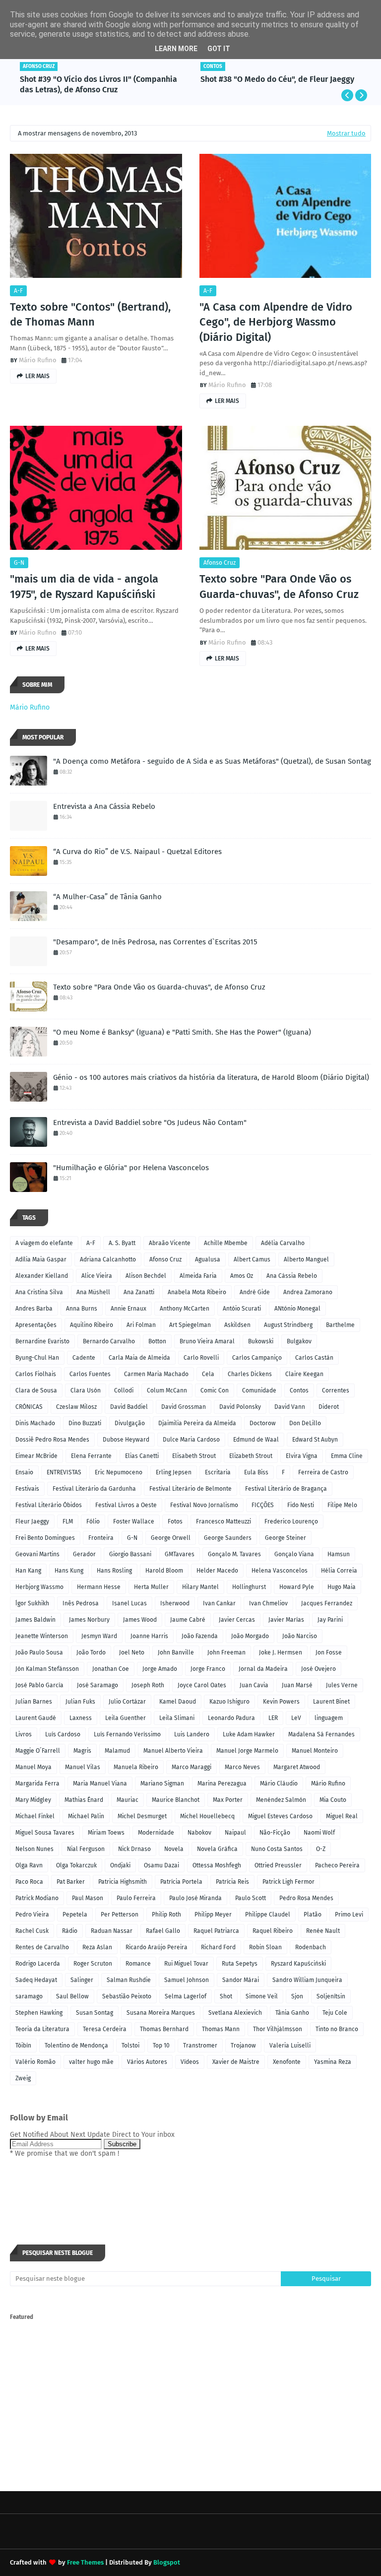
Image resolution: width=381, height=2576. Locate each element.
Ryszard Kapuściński (298, 1964)
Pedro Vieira (32, 1915)
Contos (299, 1390)
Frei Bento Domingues (45, 1538)
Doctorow (263, 1423)
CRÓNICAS (29, 1407)
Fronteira (101, 1538)
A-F (18, 291)
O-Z (321, 1849)
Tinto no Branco (337, 2029)
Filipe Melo (342, 1505)
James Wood (140, 1620)
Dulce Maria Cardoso (191, 1440)
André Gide (255, 1292)
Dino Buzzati (85, 1423)
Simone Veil (262, 1996)
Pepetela (75, 1915)
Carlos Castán (314, 1358)
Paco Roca (29, 1882)
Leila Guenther (126, 1718)
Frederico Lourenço (291, 1521)
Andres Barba (34, 1309)
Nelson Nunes (34, 1849)
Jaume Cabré (188, 1620)
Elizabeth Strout (251, 1456)
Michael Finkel (35, 1816)
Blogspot (167, 2562)
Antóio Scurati (242, 1309)
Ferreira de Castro (323, 1472)
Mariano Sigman (162, 1783)
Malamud (117, 1751)
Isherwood (175, 1603)
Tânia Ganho (292, 2013)
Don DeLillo (305, 1423)
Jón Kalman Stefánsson (47, 1669)
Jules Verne (342, 1685)
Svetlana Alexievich (235, 2013)
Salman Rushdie (129, 1980)
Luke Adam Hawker (249, 1734)
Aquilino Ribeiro (92, 1325)
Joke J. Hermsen (281, 1652)
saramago (29, 1996)
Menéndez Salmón (281, 1800)
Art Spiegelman (190, 1325)
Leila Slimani (177, 1718)
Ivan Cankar (219, 1603)
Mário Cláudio (279, 1783)
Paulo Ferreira (136, 1898)
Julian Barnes (34, 1702)
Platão (313, 1915)
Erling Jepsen (174, 1472)
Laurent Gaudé (36, 1718)
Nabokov (199, 1833)
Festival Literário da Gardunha (94, 1489)
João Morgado (250, 1636)
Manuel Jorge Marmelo (247, 1751)
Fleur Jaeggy (32, 1521)
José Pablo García (39, 1685)
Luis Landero (192, 1734)
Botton (157, 1341)
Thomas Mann (221, 2029)
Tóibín (23, 2046)
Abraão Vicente (170, 1243)
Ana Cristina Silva (39, 1292)
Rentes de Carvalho (42, 1947)
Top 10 (161, 2046)
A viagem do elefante (44, 1243)
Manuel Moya (33, 1767)
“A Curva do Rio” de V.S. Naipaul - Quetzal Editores (137, 852)
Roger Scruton (93, 1964)
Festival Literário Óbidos (49, 1505)
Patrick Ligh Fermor (288, 1882)
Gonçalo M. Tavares (234, 1554)
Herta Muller (151, 1587)
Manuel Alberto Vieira (173, 1751)
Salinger (82, 1980)
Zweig (23, 2078)
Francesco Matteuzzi (223, 1521)
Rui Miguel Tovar (186, 1964)
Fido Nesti (301, 1505)
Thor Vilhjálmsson (278, 2029)
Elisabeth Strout (194, 1456)
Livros (24, 1734)
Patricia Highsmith (123, 1882)
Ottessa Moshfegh (217, 1865)
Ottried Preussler (278, 1865)
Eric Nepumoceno (119, 1472)
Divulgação (130, 1423)
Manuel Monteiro (315, 1751)
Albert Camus (252, 1259)
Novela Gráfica (217, 1849)
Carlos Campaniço (257, 1358)
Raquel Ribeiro (273, 1931)
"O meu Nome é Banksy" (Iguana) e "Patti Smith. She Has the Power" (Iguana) (182, 1032)
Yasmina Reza (333, 2062)
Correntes (336, 1390)
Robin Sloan (265, 1947)
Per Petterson (120, 1915)
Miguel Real (342, 1816)
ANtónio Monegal (297, 1309)
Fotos (175, 1521)
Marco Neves (242, 1767)
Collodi (124, 1390)
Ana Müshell (93, 1292)
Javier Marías (286, 1620)
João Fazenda (200, 1636)
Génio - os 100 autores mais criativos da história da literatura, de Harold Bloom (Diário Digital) (211, 1077)
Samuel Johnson (187, 1980)
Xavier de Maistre (236, 2062)
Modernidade (156, 1833)
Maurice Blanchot (176, 1800)
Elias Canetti (142, 1456)
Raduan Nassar (112, 1931)
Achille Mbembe (226, 1243)
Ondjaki (120, 1865)
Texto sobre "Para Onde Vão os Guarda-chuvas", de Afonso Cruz (279, 587)
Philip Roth (166, 1915)
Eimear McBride (36, 1456)
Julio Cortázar (127, 1702)
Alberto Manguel (306, 1259)
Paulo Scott (251, 1898)
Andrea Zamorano (308, 1292)
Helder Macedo (217, 1571)
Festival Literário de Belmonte (190, 1489)
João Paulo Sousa (39, 1652)
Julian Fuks (80, 1702)
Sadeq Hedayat (36, 1980)
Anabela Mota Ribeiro (197, 1292)
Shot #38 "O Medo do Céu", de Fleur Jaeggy (277, 79)
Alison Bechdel (146, 1276)
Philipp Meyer (213, 1915)
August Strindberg (288, 1325)
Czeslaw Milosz (76, 1407)
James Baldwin (35, 1620)
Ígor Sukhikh (32, 1603)
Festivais (27, 1489)
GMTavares (180, 1554)
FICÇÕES (263, 1505)
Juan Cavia (254, 1685)
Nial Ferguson (86, 1849)
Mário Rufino (38, 360)
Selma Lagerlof (186, 1996)
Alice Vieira (97, 1276)
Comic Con (215, 1390)
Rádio (70, 1931)
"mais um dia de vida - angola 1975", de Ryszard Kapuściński (84, 587)
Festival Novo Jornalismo (204, 1505)
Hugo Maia (342, 1587)
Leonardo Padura (231, 1718)
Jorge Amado (160, 1669)
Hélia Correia (339, 1571)
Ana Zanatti (139, 1292)
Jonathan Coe (111, 1669)
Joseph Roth (148, 1685)
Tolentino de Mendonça (76, 2046)
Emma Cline (347, 1456)
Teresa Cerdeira (105, 2029)
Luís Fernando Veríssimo (127, 1734)
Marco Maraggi (191, 1767)
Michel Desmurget (142, 1816)
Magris (82, 1751)
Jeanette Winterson (42, 1636)
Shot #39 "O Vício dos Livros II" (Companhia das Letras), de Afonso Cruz (98, 84)
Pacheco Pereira (337, 1865)
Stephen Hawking (39, 2013)
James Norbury (89, 1620)
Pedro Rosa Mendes (306, 1898)
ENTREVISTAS (64, 1472)
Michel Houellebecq (207, 1816)
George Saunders (228, 1538)
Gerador (84, 1554)
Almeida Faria (198, 1276)
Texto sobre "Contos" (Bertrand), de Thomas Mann (90, 315)
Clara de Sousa (36, 1390)
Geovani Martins (37, 1554)
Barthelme (340, 1325)
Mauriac (127, 1800)
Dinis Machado (35, 1423)
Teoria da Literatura (42, 2029)
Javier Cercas (237, 1620)
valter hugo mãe (91, 2062)
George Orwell (171, 1538)
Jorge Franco (208, 1669)
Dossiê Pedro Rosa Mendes (52, 1440)
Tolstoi (130, 2046)
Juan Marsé (297, 1685)
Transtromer (200, 2046)
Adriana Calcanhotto (108, 1259)
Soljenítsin (331, 1996)
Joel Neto (132, 1652)
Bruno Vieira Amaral (207, 1341)
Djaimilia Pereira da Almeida (197, 1423)
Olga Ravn (29, 1865)
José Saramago (97, 1685)
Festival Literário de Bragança (286, 1489)
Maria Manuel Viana (100, 1783)
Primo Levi (349, 1915)
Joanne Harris (149, 1636)
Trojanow (243, 2046)
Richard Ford (218, 1947)
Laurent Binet (331, 1702)
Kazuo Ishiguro (229, 1702)
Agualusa (208, 1259)
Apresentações (36, 1325)
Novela (174, 1849)
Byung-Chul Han (37, 1358)
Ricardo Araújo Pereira (157, 1947)
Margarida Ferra (37, 1783)
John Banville (176, 1652)
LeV (296, 1718)
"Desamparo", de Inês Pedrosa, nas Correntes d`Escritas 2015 (155, 942)
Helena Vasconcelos (280, 1571)
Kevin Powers (281, 1702)
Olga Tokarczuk (76, 1865)
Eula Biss (256, 1472)
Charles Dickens (250, 1374)
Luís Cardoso (63, 1734)
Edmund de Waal (256, 1440)
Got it (219, 49)
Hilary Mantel (200, 1587)
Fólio (93, 1521)
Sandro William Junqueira (307, 1980)
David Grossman (184, 1407)
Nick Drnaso (134, 1849)
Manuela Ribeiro (136, 1767)
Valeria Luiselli (290, 2046)
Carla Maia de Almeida (139, 1358)
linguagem (329, 1718)
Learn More (176, 49)
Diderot (329, 1407)
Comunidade (259, 1390)
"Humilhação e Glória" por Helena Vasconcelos (131, 1168)
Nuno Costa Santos (277, 1849)
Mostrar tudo (346, 133)
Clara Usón (86, 1390)
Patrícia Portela (181, 1882)
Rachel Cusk (32, 1931)
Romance (138, 1964)
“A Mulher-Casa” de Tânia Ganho (107, 897)
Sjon (297, 1996)
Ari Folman (141, 1325)
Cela (208, 1374)
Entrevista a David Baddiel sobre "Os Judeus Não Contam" (150, 1123)
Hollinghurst (249, 1587)
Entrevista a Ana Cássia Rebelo (104, 806)
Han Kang (28, 1571)
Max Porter (228, 1800)
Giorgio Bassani (130, 1554)
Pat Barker (71, 1882)
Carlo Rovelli (201, 1358)
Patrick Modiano (37, 1898)
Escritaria (218, 1472)
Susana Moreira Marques (161, 2013)
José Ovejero (318, 1669)
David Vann (290, 1407)
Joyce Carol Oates (202, 1685)
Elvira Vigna (302, 1456)
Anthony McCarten (185, 1309)
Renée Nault (323, 1931)
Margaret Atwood (297, 1767)
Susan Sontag (95, 2013)
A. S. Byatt (122, 1243)
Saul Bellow (72, 1996)
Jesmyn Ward (99, 1636)
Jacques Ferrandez (327, 1603)
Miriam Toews (106, 1833)
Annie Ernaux (128, 1309)
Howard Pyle (297, 1587)
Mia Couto (333, 1800)
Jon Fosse (329, 1652)
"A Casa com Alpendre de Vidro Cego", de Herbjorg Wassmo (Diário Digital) (276, 322)
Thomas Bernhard (164, 2029)
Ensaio (24, 1472)
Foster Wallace (134, 1521)
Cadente (84, 1358)
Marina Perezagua (222, 1783)
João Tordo (91, 1652)
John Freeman (226, 1652)
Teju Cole (335, 2013)
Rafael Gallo (163, 1931)
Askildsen (237, 1325)
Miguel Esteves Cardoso (280, 1816)
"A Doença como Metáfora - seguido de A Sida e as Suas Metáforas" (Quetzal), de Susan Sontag (212, 761)
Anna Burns (82, 1309)
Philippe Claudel (268, 1915)
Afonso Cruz (220, 563)
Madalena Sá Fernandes (321, 1734)
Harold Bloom (164, 1571)
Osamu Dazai (161, 1865)
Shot (226, 1996)
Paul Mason (88, 1898)
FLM (68, 1521)
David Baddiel (129, 1407)
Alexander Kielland (42, 1276)
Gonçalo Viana (294, 1554)
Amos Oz (242, 1276)
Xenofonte (287, 2062)
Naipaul (235, 1833)
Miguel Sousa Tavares (45, 1833)
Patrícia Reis (232, 1882)
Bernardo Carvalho (109, 1341)
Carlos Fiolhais (36, 1374)
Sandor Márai (241, 1980)
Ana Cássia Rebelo (292, 1276)
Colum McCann (167, 1390)
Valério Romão (35, 2062)
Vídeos (190, 2062)
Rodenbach (311, 1947)
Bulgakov (299, 1341)
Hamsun (339, 1554)
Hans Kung (69, 1571)
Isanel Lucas (129, 1603)
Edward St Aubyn (315, 1440)
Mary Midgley (33, 1800)
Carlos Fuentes (90, 1374)
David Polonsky (240, 1407)
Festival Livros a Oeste (126, 1505)
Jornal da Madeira (263, 1669)
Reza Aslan (97, 1947)
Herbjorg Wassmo (39, 1587)
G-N (19, 563)
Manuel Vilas (83, 1767)
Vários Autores (147, 2062)
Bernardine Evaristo (42, 1341)
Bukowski (261, 1341)
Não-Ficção (275, 1833)
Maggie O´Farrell (38, 1751)
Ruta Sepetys (240, 1964)
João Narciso (300, 1636)
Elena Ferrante (91, 1456)
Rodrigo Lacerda (38, 1964)
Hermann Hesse (99, 1587)
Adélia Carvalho (283, 1243)
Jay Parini (330, 1620)
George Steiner (286, 1538)
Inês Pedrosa (81, 1603)
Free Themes (85, 2562)
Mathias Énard (84, 1800)
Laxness (81, 1718)
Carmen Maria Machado (156, 1374)
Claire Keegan (304, 1374)
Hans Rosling (114, 1571)
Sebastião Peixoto (127, 1996)
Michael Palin (86, 1816)
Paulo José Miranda (195, 1898)
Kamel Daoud (178, 1702)
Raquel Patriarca (216, 1931)
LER (273, 1718)
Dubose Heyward (126, 1440)
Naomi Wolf (319, 1833)
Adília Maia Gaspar (41, 1259)
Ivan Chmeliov (268, 1603)
